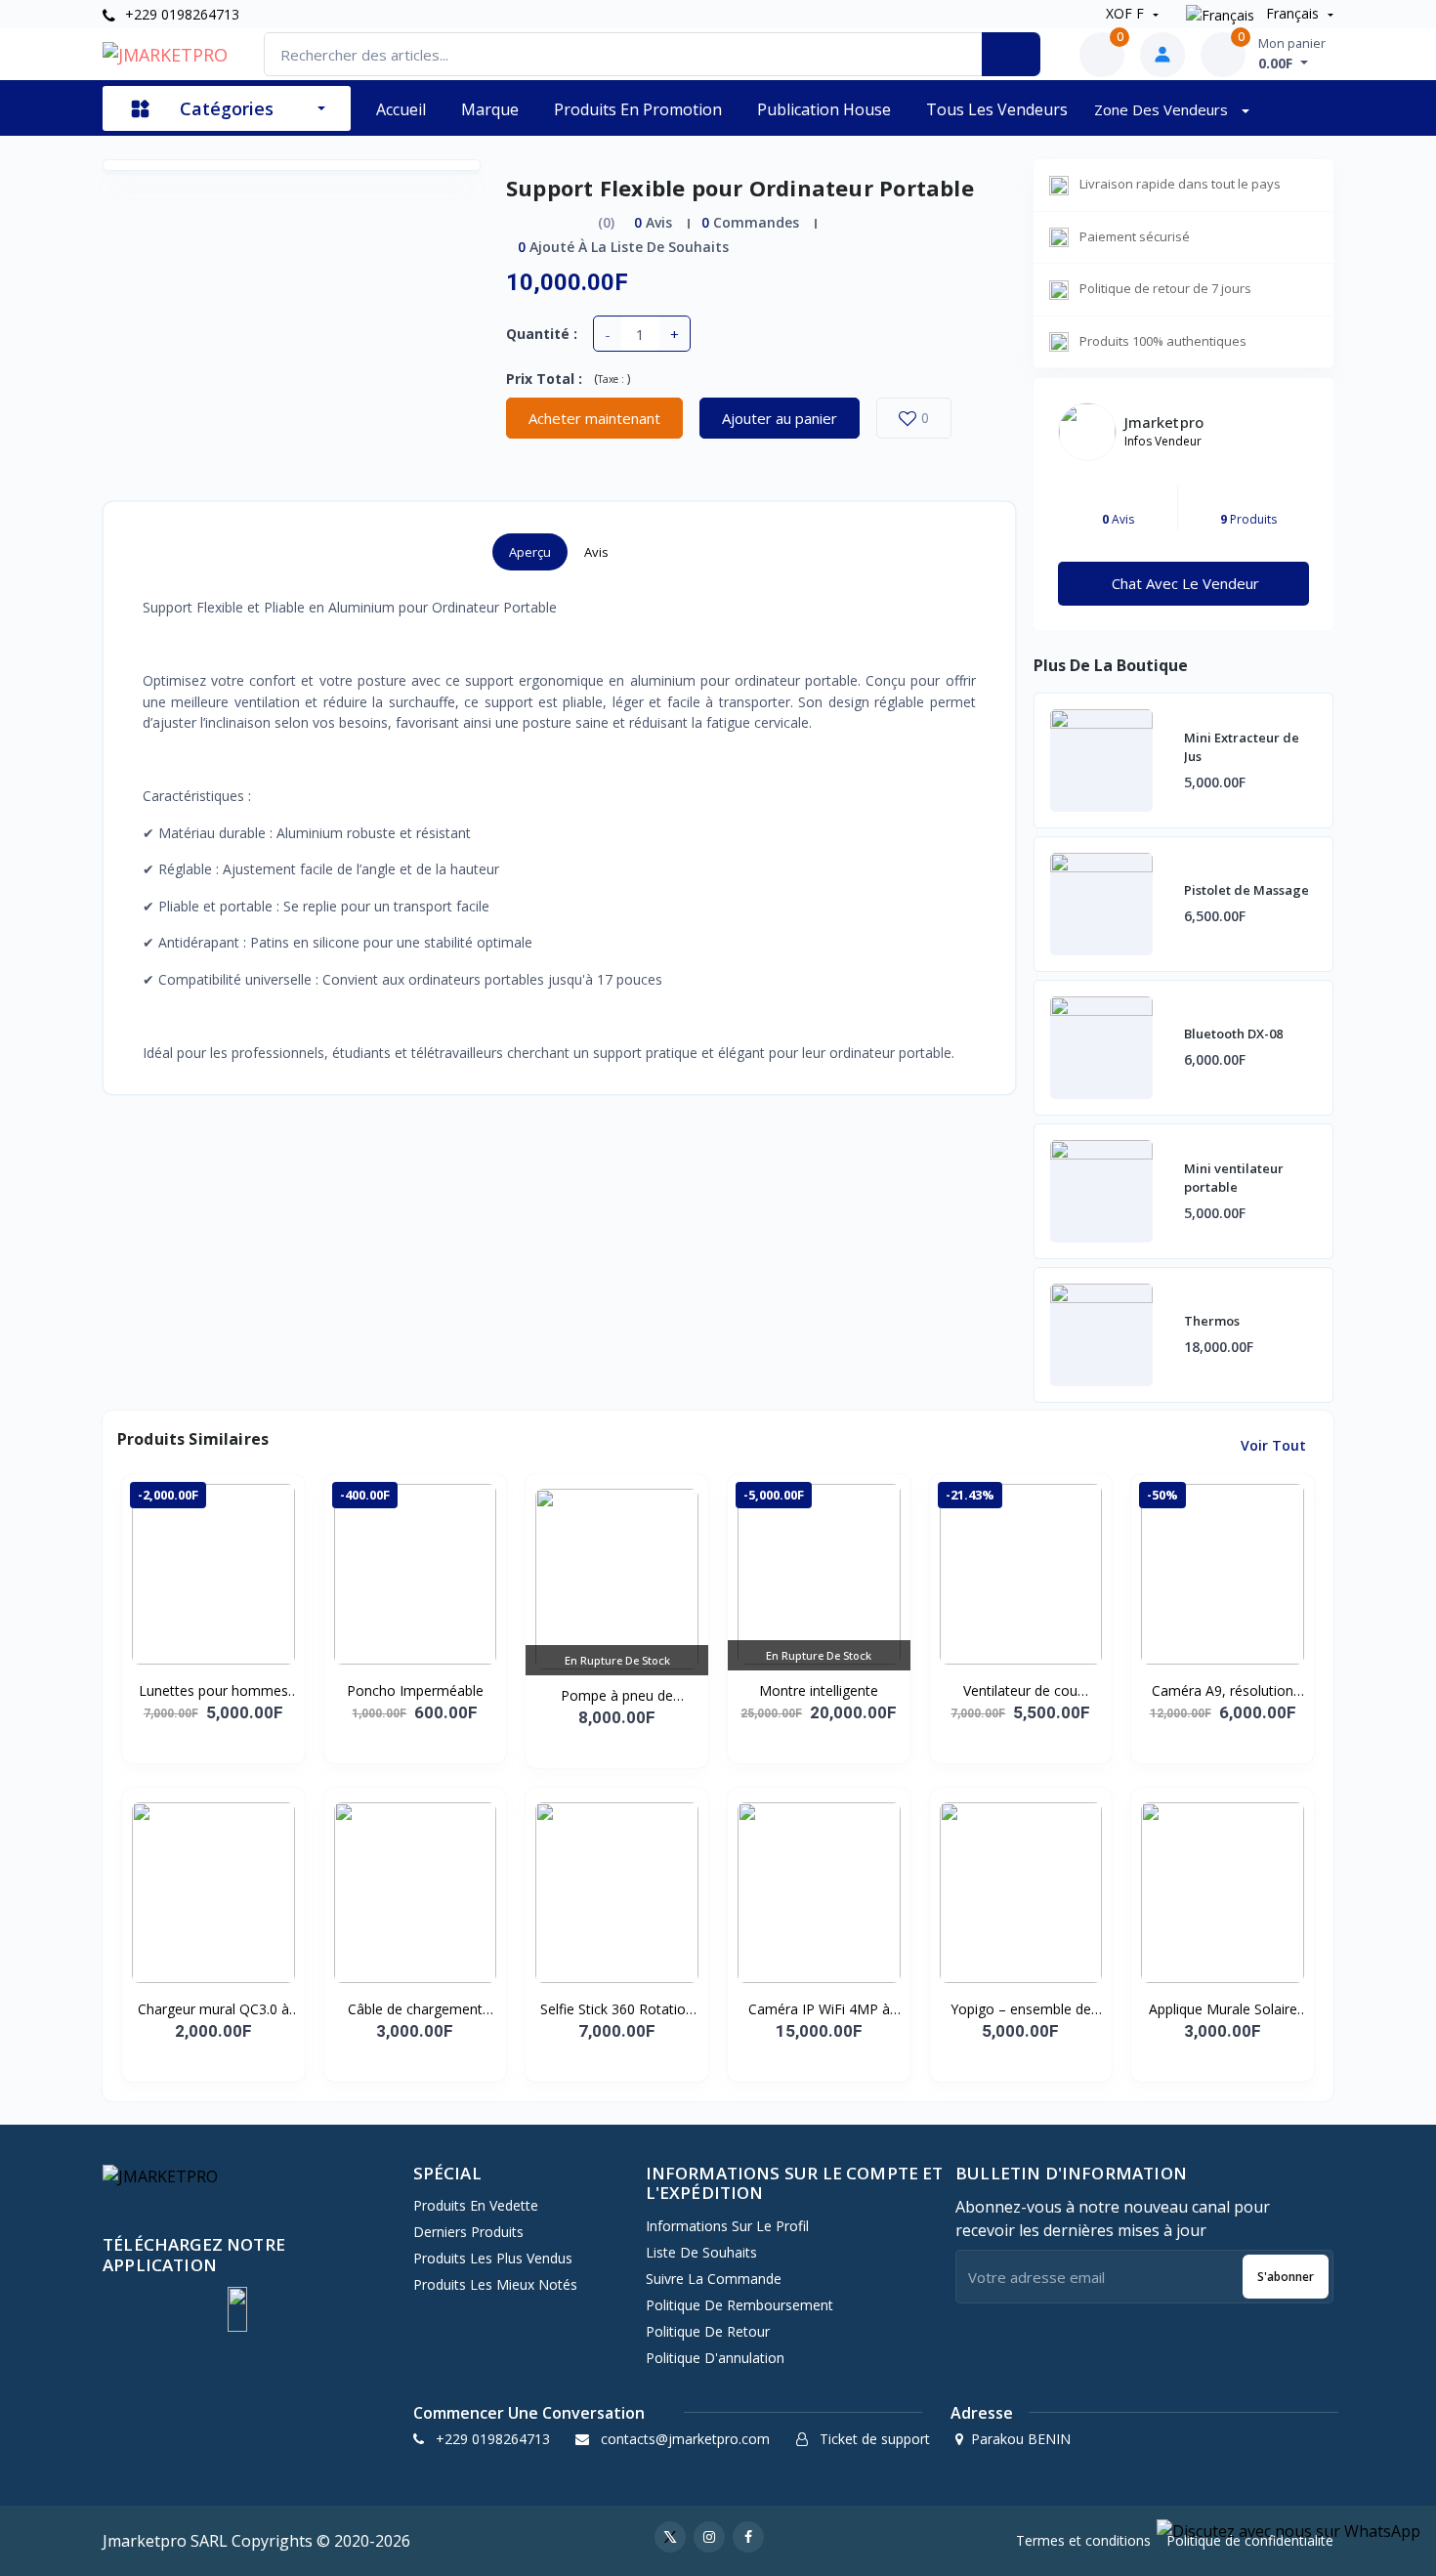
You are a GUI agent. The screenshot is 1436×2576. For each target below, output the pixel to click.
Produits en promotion (638, 109)
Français (1292, 13)
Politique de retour (708, 2331)
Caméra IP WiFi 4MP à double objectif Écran (819, 2009)
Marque (490, 109)
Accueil (401, 109)
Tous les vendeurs (997, 109)
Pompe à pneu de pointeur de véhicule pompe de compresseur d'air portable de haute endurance (617, 1696)
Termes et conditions (1083, 2540)
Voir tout (1275, 1445)
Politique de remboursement (739, 2305)
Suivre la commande (714, 2279)
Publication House (824, 109)
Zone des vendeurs (1163, 109)
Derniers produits (468, 2232)
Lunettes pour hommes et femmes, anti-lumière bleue (213, 1691)
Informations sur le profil (727, 2226)
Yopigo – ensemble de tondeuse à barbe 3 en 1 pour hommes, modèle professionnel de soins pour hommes (1021, 2009)
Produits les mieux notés (495, 2284)
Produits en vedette (476, 2205)
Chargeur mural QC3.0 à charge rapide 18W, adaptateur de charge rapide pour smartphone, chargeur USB (213, 2009)
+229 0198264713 (180, 14)
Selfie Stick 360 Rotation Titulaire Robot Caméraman (617, 2009)
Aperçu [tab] (530, 552)
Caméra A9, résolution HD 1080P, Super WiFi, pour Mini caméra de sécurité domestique (1223, 1691)
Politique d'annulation (715, 2358)
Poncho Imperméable (415, 1690)
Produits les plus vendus (493, 2258)
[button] (237, 2309)
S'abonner (1286, 2277)
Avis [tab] (596, 552)
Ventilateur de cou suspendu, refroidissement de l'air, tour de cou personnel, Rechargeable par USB (1021, 1691)
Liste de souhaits (701, 2252)
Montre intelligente (819, 1690)
